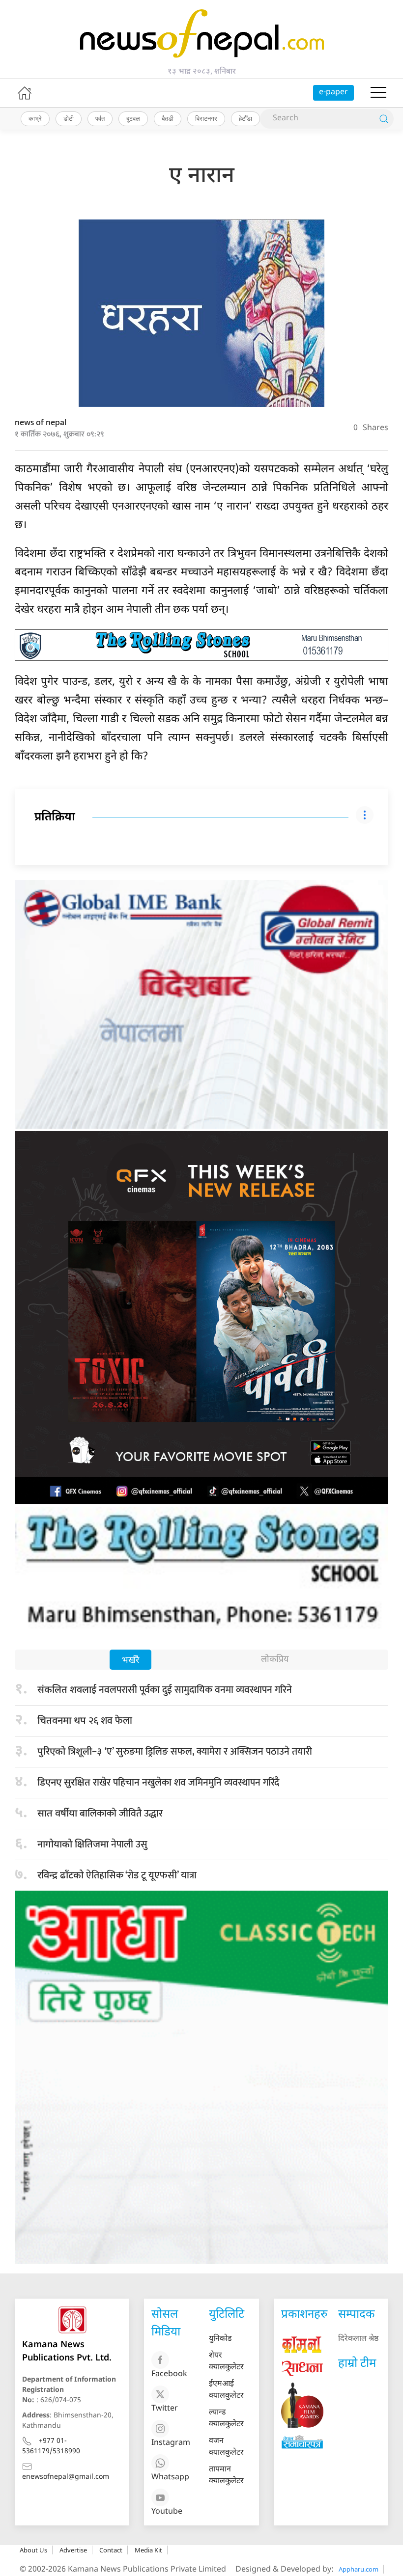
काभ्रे (35, 118)
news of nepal (41, 423)
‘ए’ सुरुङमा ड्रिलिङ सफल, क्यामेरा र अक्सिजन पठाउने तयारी (175, 1752)
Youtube (167, 2512)
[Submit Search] (384, 119)
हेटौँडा (245, 118)
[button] (378, 93)
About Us (33, 2550)
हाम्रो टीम (357, 2364)
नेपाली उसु (92, 1844)
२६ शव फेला (85, 1721)
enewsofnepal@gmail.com (66, 2477)
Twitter (165, 2409)
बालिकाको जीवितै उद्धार (100, 1814)
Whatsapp (170, 2478)
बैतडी (168, 118)
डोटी (69, 118)
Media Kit (148, 2550)
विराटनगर (206, 118)
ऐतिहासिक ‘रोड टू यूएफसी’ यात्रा (117, 1875)
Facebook (169, 2374)
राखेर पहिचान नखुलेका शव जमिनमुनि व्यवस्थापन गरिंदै (158, 1783)
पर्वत (100, 118)
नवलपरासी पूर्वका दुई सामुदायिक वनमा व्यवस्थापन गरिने (167, 1690)
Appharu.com (359, 2569)
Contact (111, 2550)
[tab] (130, 1661)
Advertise (73, 2550)
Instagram (171, 2443)
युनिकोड (220, 2339)
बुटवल (133, 118)
